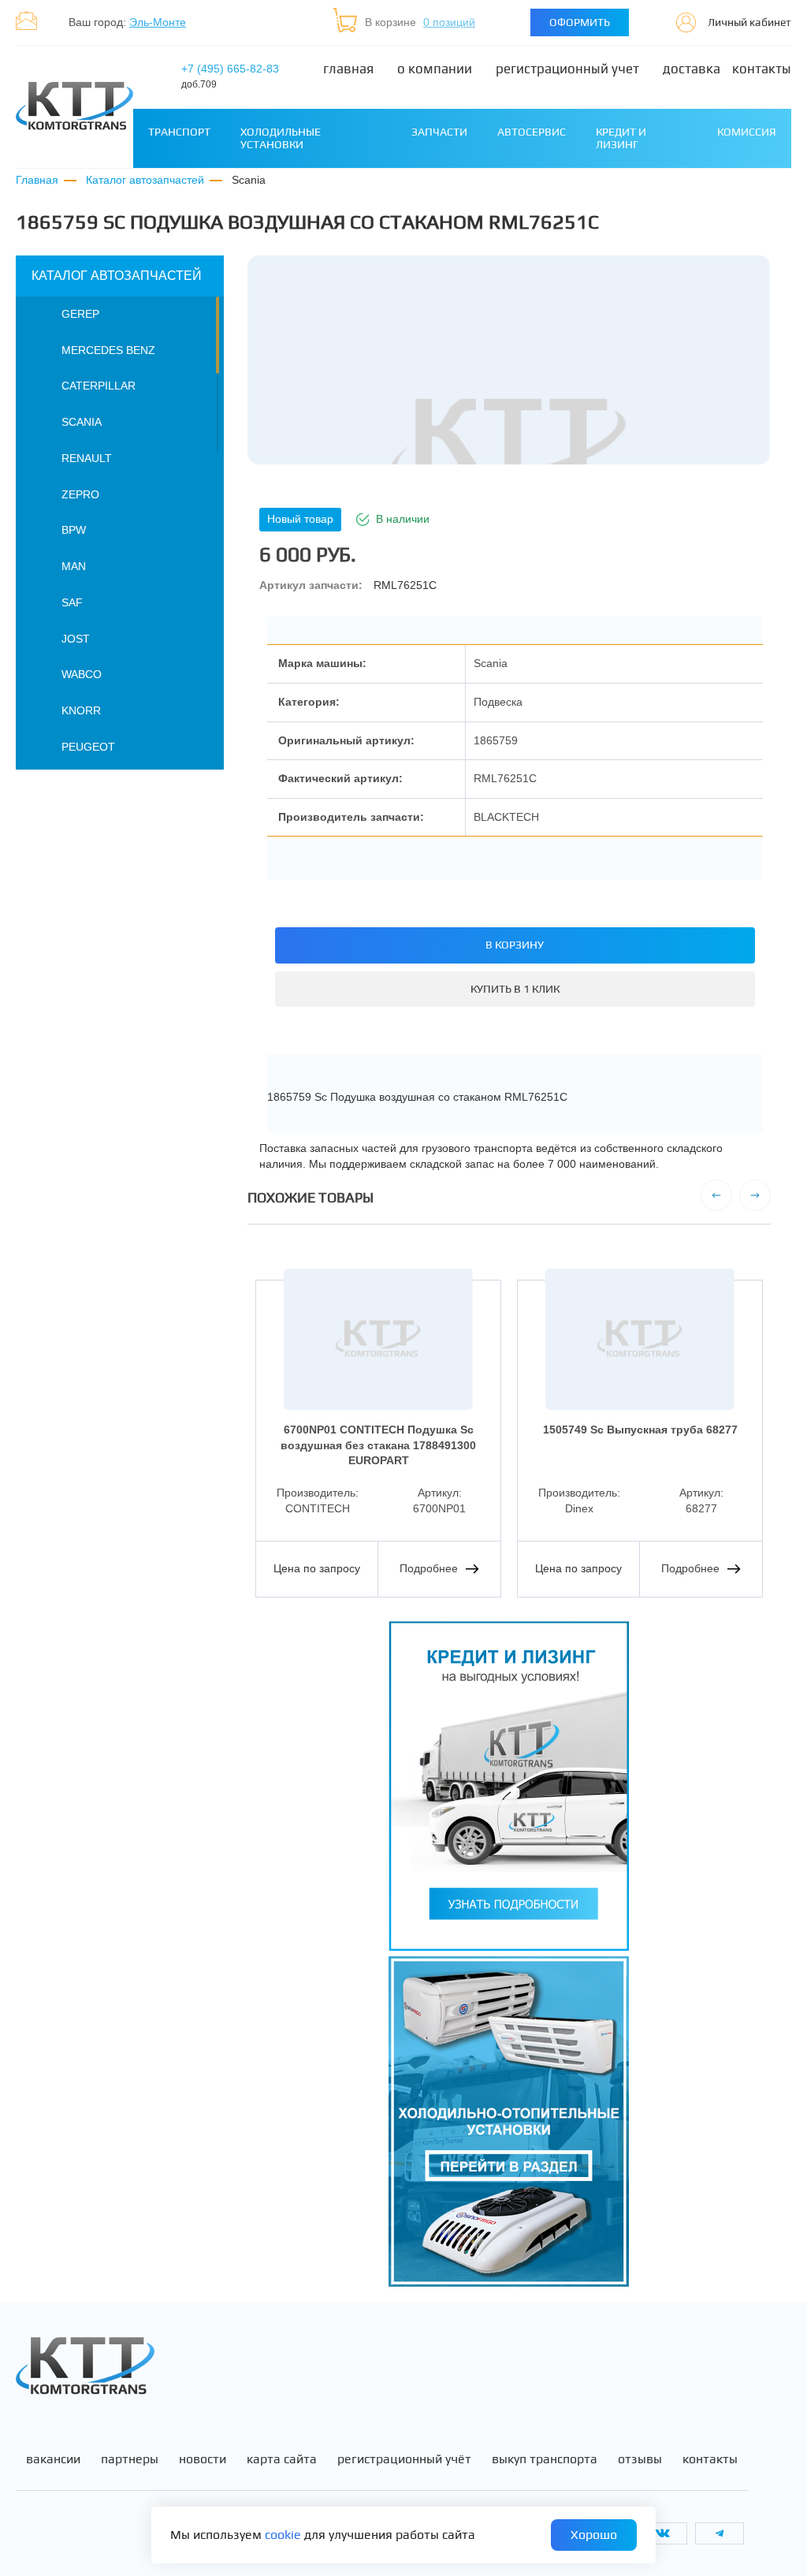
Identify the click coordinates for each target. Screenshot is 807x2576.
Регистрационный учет (567, 69)
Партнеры (130, 2459)
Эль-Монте (158, 22)
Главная (348, 69)
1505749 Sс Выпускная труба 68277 (640, 1430)
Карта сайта (282, 2459)
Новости (203, 2459)
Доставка (692, 69)
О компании (435, 69)
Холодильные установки (281, 138)
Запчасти (439, 132)
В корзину (515, 945)
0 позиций (449, 22)
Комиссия (747, 132)
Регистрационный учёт (404, 2459)
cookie (283, 2535)
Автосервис (532, 132)
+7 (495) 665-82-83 (230, 76)
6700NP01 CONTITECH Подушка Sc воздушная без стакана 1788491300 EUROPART (378, 1445)
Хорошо (594, 2535)
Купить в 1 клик (515, 989)
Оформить (580, 22)
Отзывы (640, 2459)
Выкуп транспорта (545, 2459)
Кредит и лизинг (621, 138)
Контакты (762, 69)
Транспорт (179, 132)
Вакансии (53, 2459)
